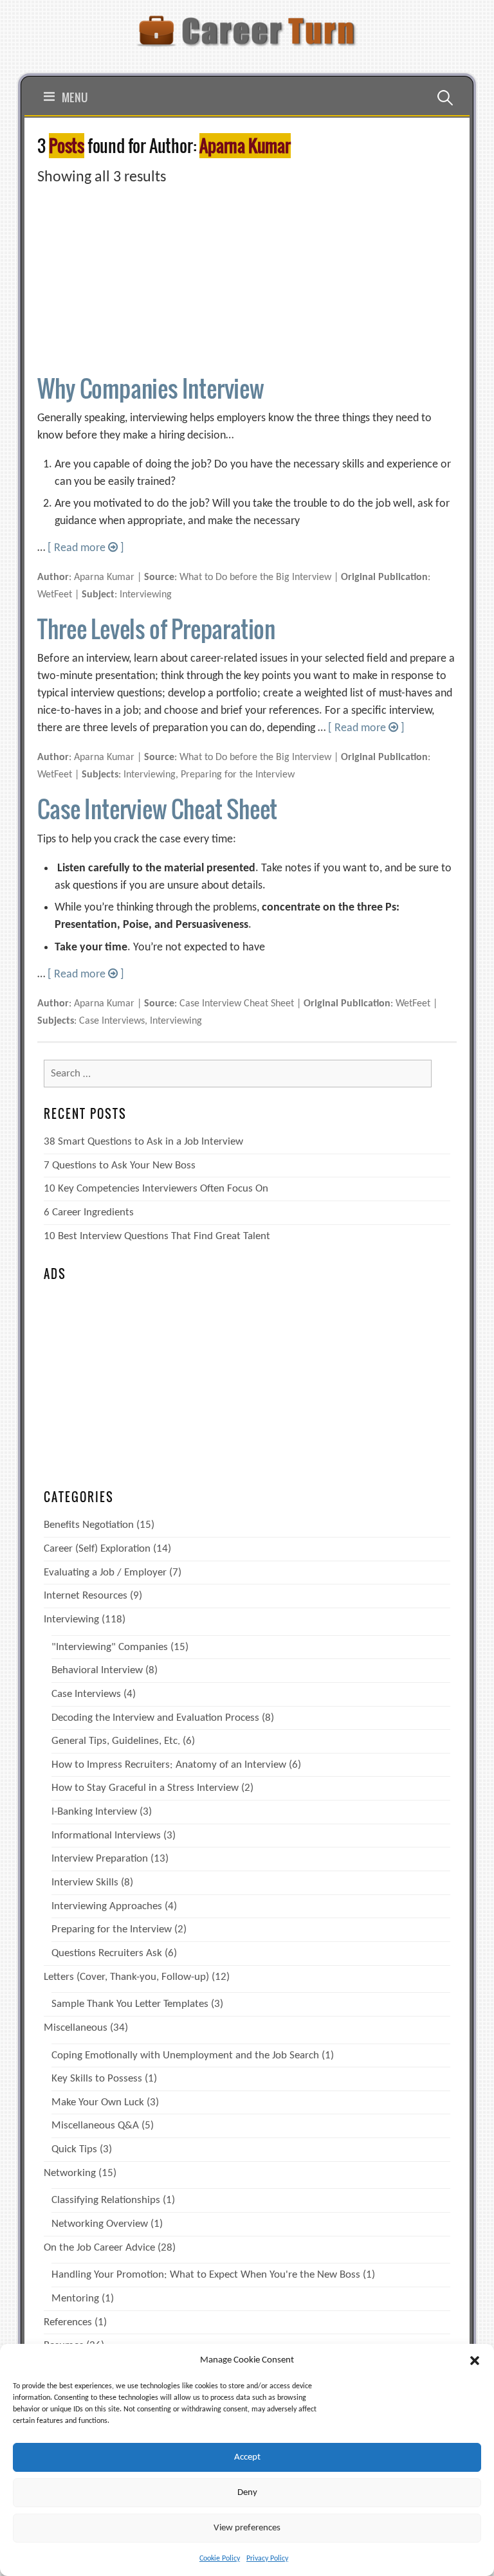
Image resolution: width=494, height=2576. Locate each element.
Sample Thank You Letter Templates (130, 2004)
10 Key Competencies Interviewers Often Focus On (156, 1189)
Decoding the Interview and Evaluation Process (155, 1718)
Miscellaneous (76, 2028)
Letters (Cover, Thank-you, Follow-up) (126, 1977)
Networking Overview (100, 2224)
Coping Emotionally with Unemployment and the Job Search (185, 2055)
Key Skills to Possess (97, 2079)
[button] (475, 2361)
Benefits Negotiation (89, 1525)
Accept (247, 2457)
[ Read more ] (86, 548)
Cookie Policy (220, 2559)
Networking (70, 2173)
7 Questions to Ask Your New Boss (120, 1166)
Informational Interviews (106, 1836)
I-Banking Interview (94, 1812)
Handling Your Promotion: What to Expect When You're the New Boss (206, 2275)
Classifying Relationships (106, 2200)
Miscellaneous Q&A (95, 2126)
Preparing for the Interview (112, 1929)
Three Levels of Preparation (156, 629)
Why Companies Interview (151, 388)
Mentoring (75, 2299)
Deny (247, 2493)
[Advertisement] (247, 279)
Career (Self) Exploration (97, 1549)
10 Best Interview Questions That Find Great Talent (157, 1236)
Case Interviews (86, 1694)
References (68, 2322)
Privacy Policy (267, 2559)
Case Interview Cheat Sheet (157, 809)
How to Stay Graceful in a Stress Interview (145, 1788)
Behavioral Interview (97, 1670)
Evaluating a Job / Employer (105, 1573)
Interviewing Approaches (107, 1906)
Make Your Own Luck (98, 2102)
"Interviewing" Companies (110, 1647)
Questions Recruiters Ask (107, 1953)
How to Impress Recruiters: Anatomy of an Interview (169, 1765)
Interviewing (71, 1619)
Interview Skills (85, 1882)
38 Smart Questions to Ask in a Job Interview (143, 1142)
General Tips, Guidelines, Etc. (116, 1741)
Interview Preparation (100, 1859)
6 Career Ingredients (89, 1212)
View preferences (247, 2528)
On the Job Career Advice (99, 2248)
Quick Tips (74, 2149)
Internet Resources (86, 1596)
